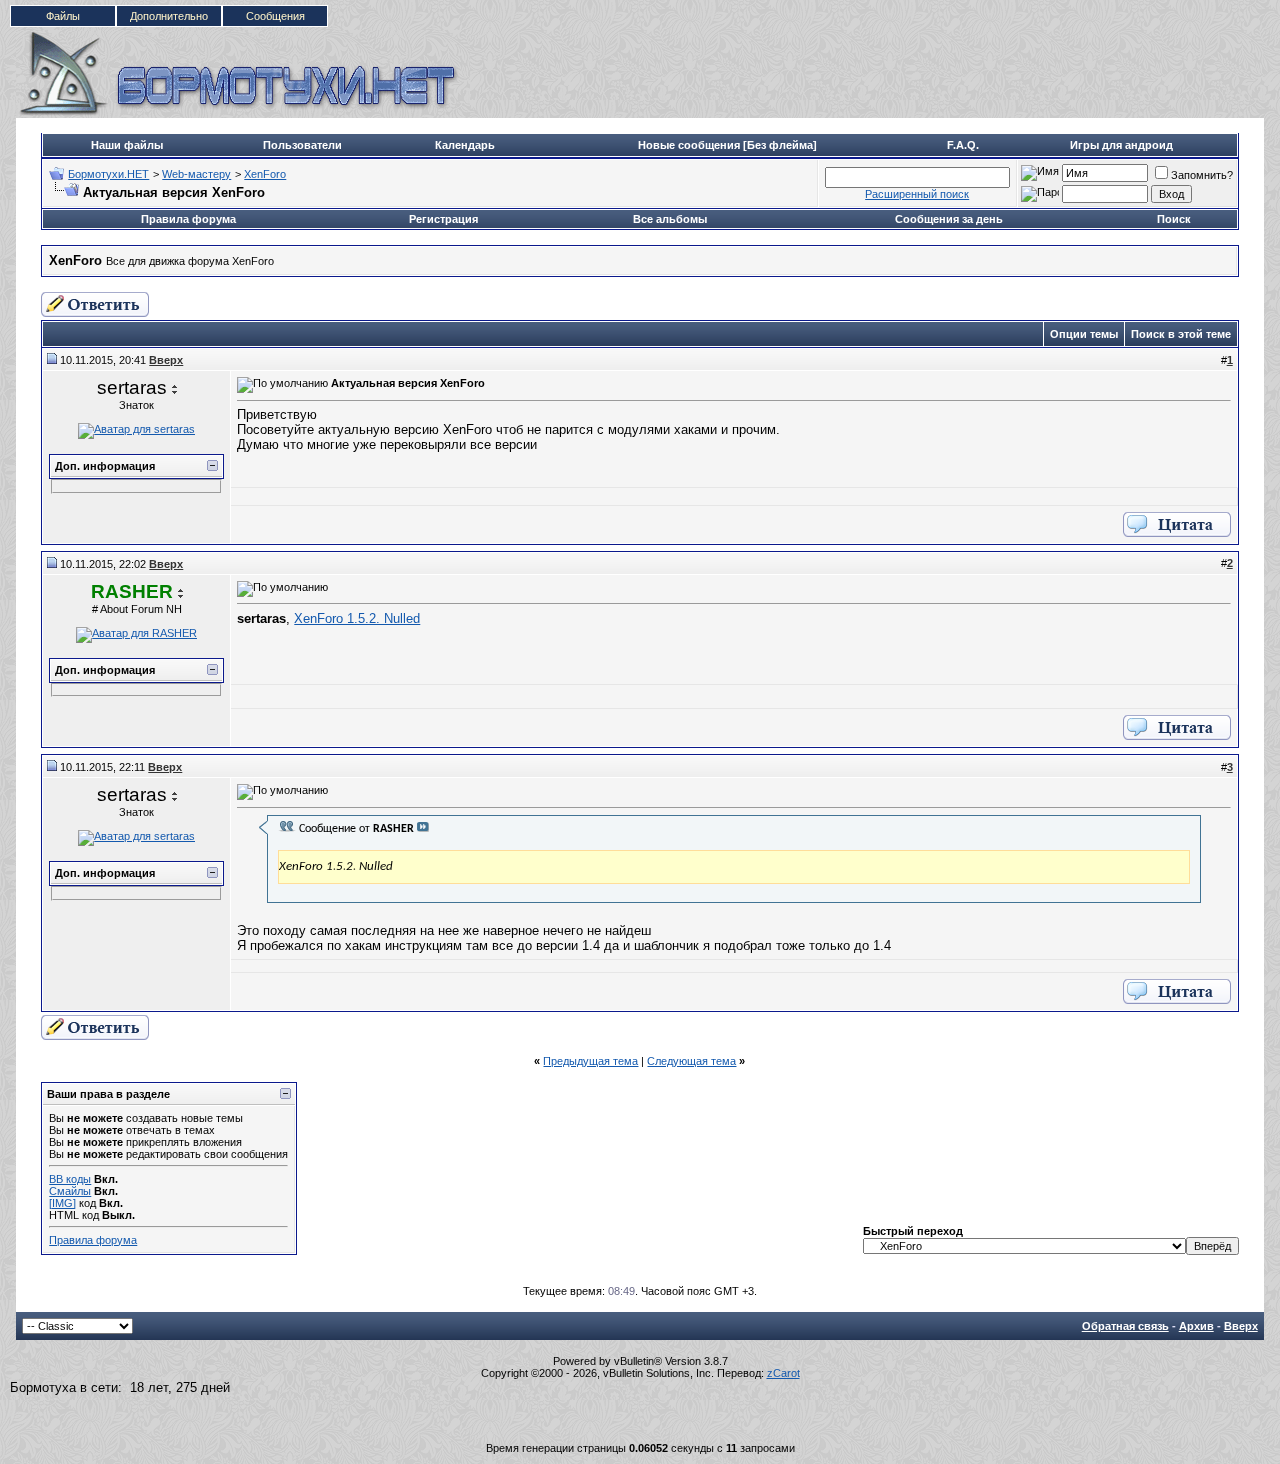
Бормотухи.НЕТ (108, 174)
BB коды (70, 1179)
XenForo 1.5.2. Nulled (357, 618)
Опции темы (1084, 334)
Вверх (1241, 1326)
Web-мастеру (196, 174)
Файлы (63, 16)
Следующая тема (691, 1061)
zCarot (783, 1373)
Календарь (465, 145)
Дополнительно (169, 16)
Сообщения (275, 16)
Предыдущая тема (590, 1061)
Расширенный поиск (917, 194)
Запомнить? (1202, 175)
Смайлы (70, 1191)
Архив (1196, 1326)
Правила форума (188, 219)
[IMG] (62, 1203)
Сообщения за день (949, 219)
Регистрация (443, 219)
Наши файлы (127, 145)
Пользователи (302, 145)
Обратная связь (1125, 1326)
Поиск (1174, 219)
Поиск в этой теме (1181, 334)
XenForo (265, 174)
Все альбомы (670, 219)
